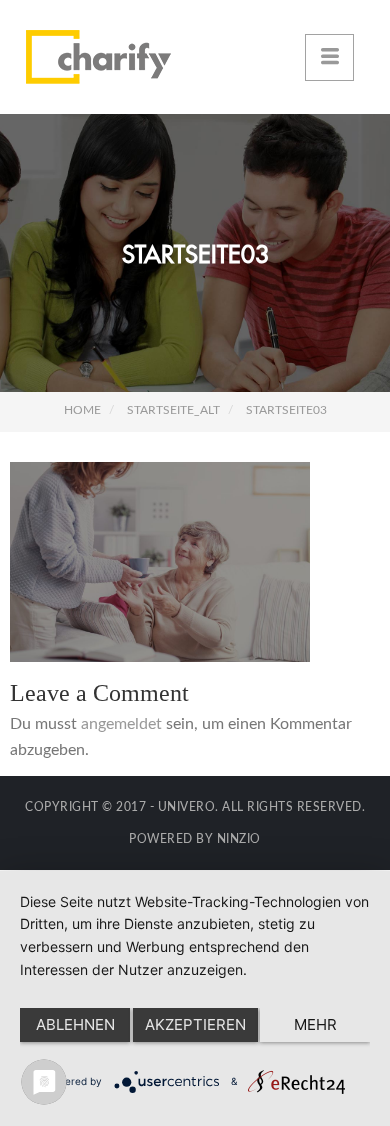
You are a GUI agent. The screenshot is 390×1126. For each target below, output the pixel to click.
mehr (315, 1024)
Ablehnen (75, 1024)
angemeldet (121, 724)
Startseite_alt (173, 410)
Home (82, 410)
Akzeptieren (195, 1024)
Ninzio (239, 839)
